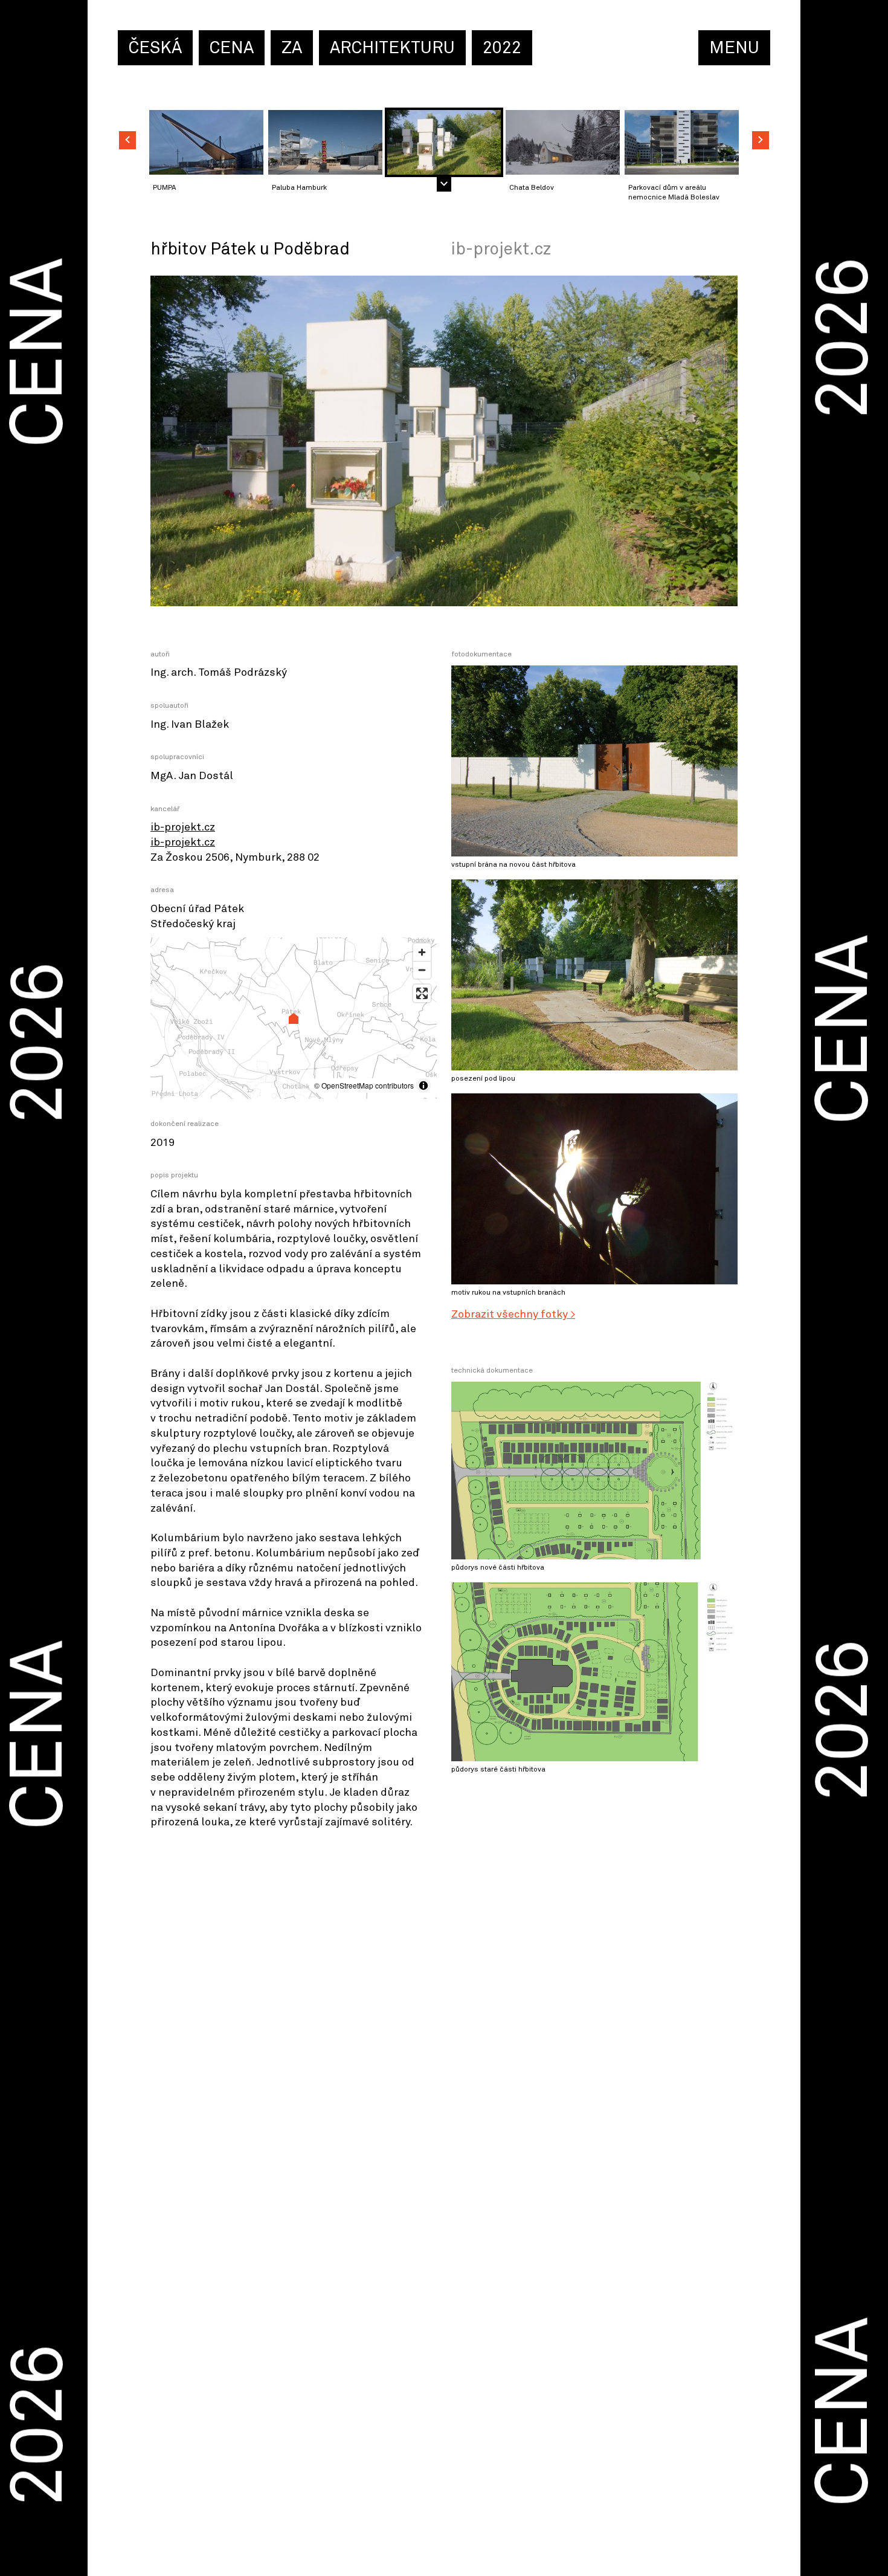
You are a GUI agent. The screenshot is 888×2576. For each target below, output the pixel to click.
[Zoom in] (422, 952)
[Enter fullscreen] (422, 993)
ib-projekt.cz (183, 827)
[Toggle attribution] (423, 1086)
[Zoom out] (422, 970)
